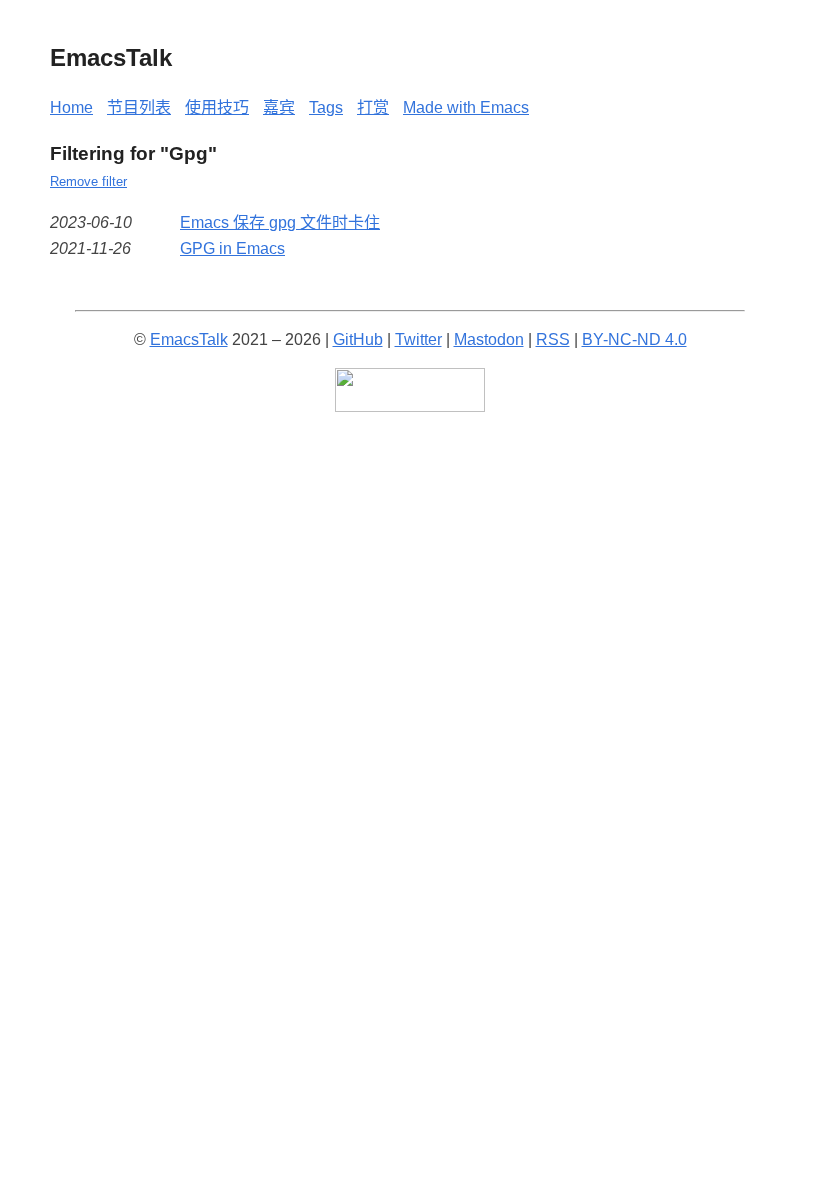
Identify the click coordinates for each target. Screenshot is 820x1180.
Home (71, 107)
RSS (553, 339)
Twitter (418, 339)
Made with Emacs (466, 107)
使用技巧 (217, 107)
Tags (326, 107)
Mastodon (489, 339)
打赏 (373, 107)
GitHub (358, 339)
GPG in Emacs (232, 248)
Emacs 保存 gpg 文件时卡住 (280, 222)
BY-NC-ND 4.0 (634, 339)
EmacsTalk (189, 339)
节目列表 (139, 107)
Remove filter (88, 181)
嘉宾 (279, 107)
